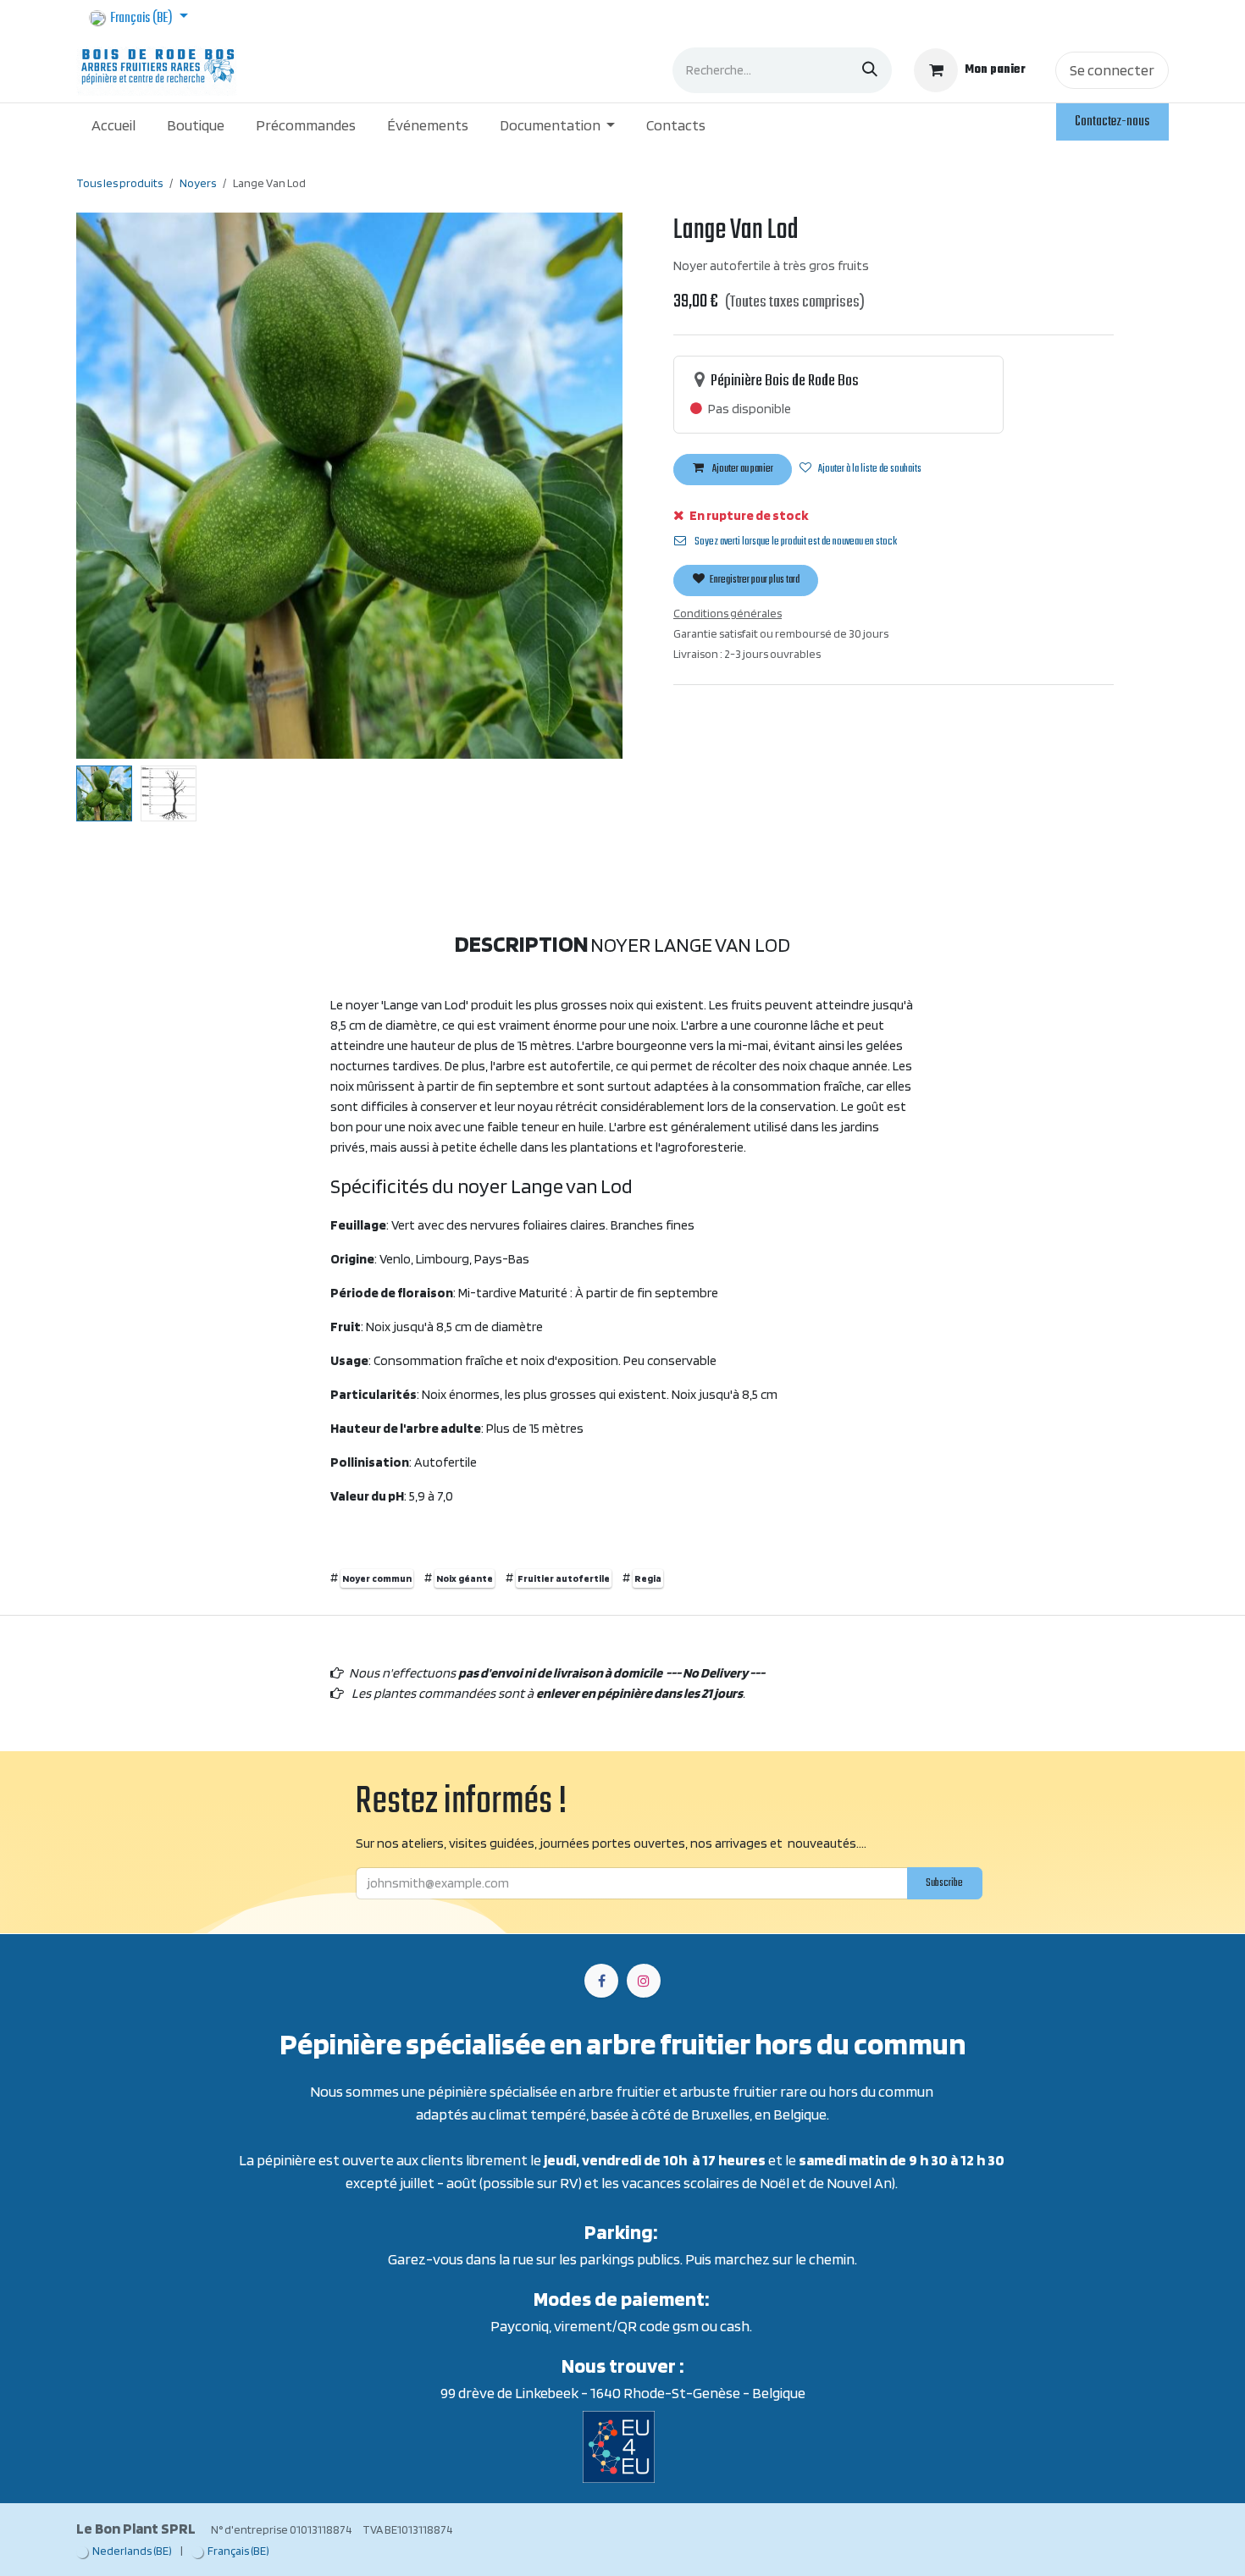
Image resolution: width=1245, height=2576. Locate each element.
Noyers (198, 183)
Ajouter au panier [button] (742, 469)
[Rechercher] (870, 70)
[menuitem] (114, 125)
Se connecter (1112, 70)
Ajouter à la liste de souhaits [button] (870, 469)
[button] (104, 485)
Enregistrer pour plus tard (754, 580)
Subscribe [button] (944, 1883)
